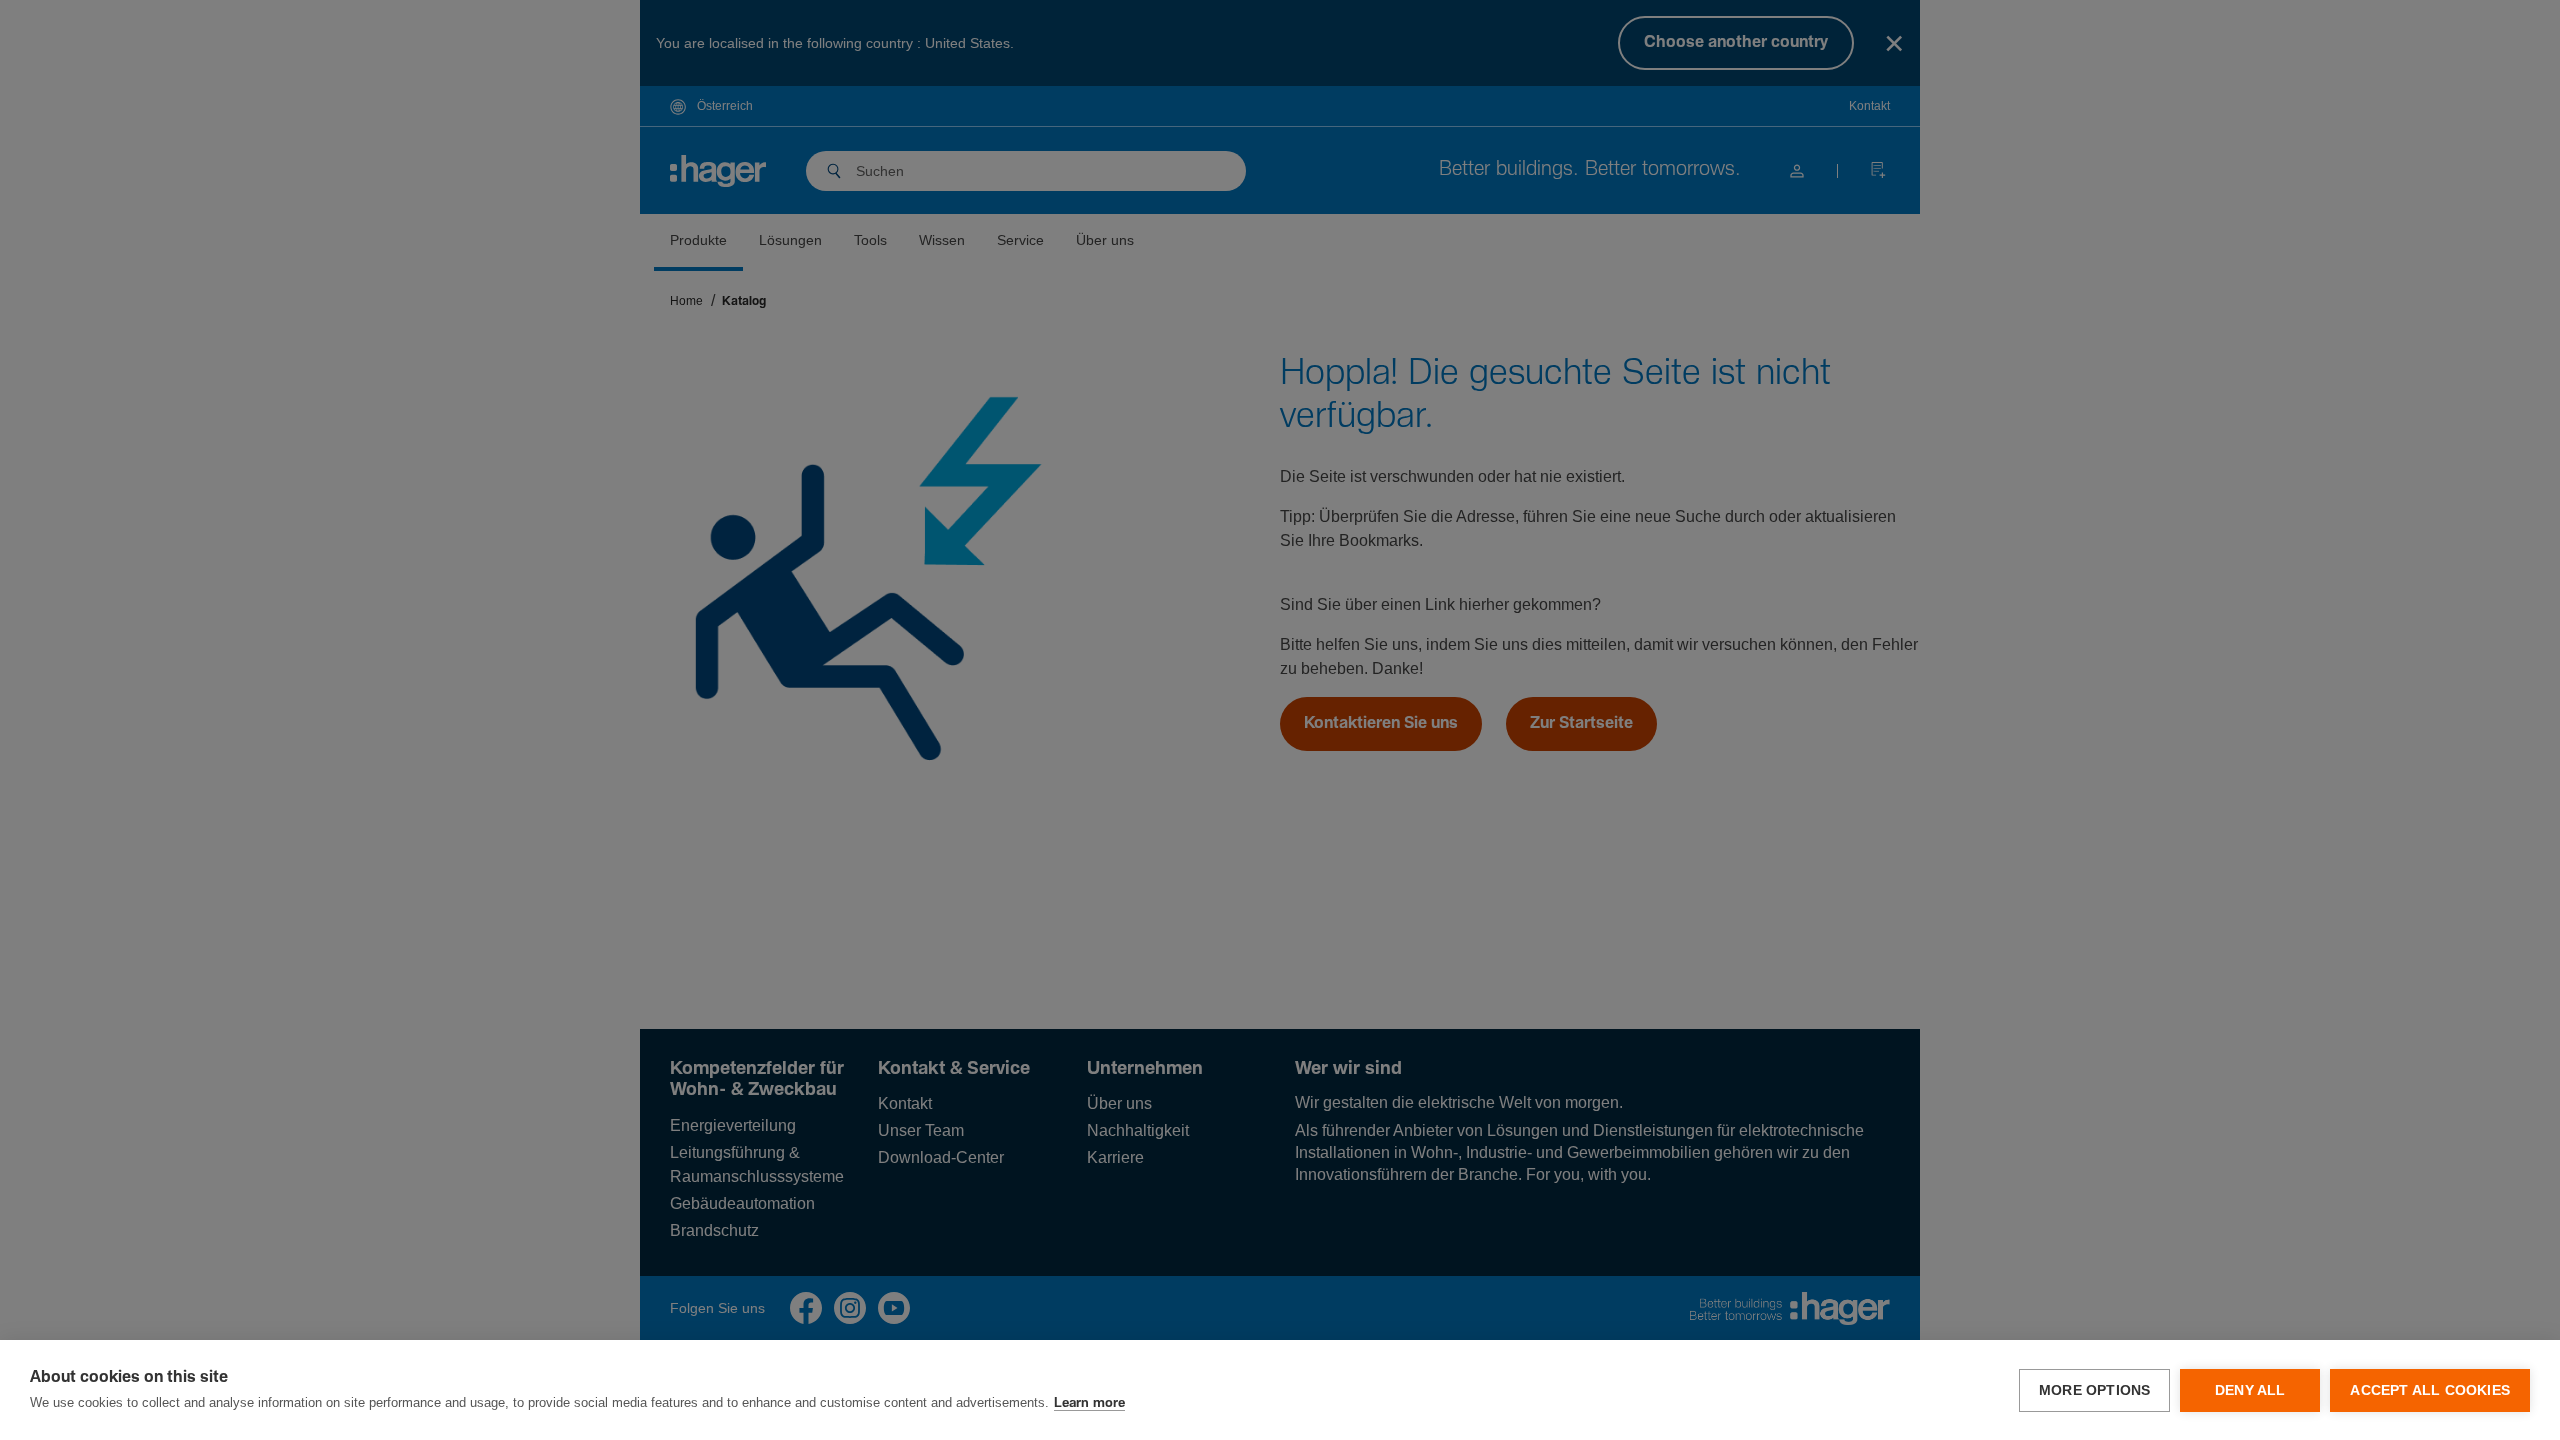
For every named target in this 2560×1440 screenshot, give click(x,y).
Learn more (1089, 1403)
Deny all (2250, 1390)
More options (2094, 1390)
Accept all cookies (2430, 1390)
